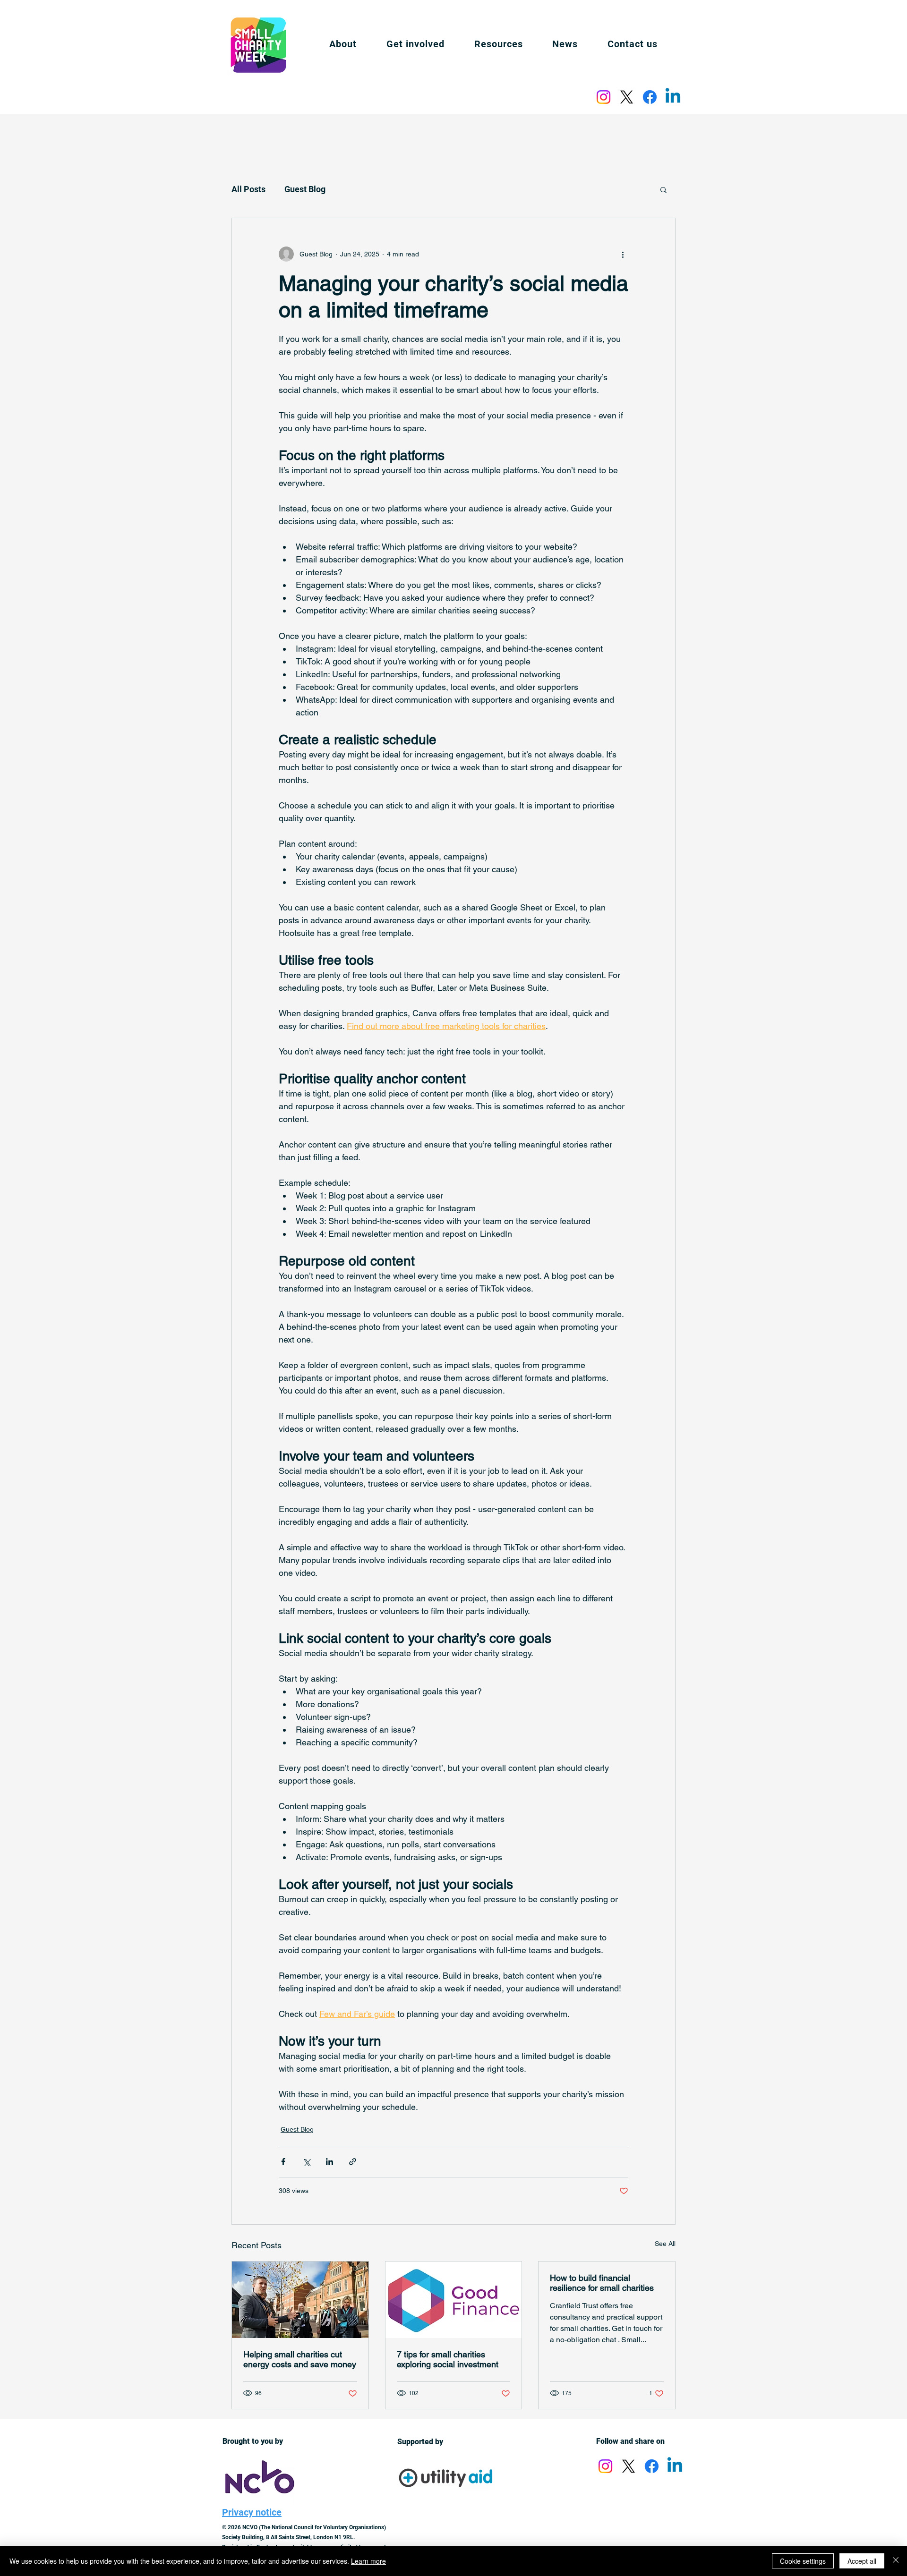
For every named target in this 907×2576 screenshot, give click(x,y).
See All (665, 2244)
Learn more (368, 2561)
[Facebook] (650, 97)
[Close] (896, 2561)
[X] (627, 97)
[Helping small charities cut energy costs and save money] (300, 2300)
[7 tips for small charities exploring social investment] (454, 2300)
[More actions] (623, 254)
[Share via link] (353, 2162)
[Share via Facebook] (283, 2162)
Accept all (862, 2561)
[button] (498, 44)
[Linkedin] (673, 97)
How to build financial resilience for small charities (602, 2283)
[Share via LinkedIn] (329, 2162)
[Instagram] (603, 97)
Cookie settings (803, 2561)
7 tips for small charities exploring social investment (448, 2359)
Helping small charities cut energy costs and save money (300, 2359)
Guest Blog (305, 189)
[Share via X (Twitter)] (306, 2162)
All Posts (248, 189)
